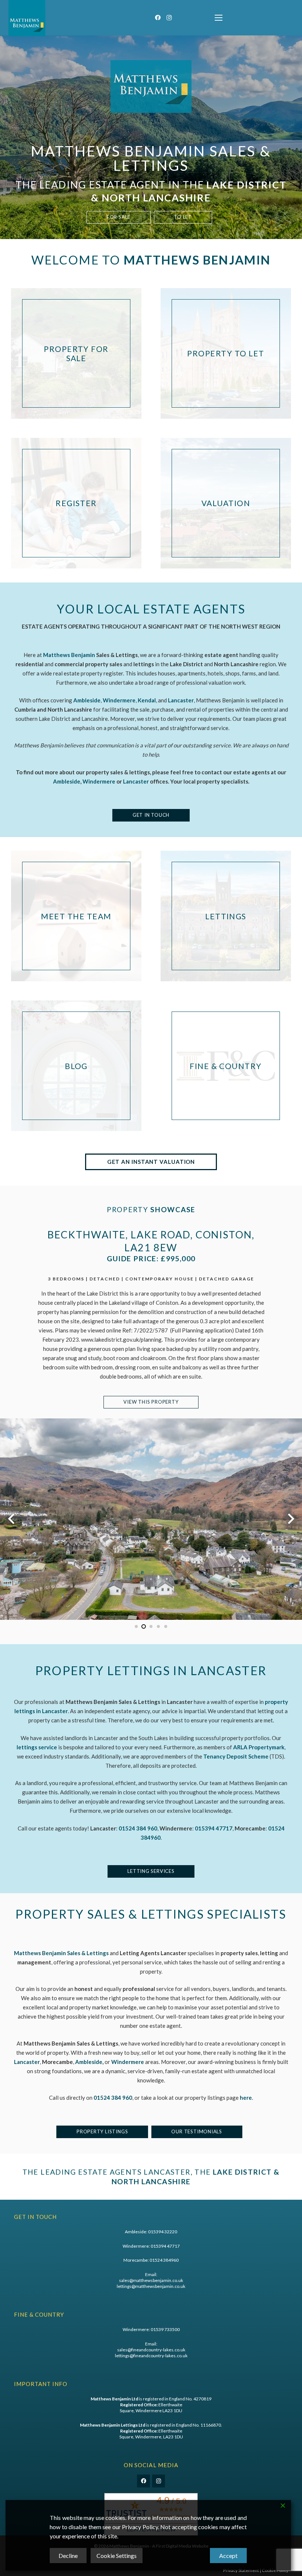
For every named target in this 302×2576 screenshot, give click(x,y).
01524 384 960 (113, 2098)
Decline (68, 2556)
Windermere (99, 781)
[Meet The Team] (76, 916)
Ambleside (67, 781)
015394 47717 (165, 2246)
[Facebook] (158, 18)
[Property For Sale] (76, 353)
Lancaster (136, 781)
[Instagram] (169, 18)
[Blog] (76, 1066)
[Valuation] (226, 503)
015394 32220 (163, 2232)
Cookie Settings (117, 2556)
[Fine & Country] (226, 1066)
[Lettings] (226, 916)
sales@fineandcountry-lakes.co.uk (151, 2350)
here (246, 2098)
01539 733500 (165, 2329)
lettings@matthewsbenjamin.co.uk (151, 2286)
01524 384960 (164, 2260)
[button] (219, 18)
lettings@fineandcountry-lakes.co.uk (151, 2356)
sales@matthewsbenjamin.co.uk (151, 2280)
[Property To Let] (226, 353)
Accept (228, 2556)
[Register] (76, 503)
